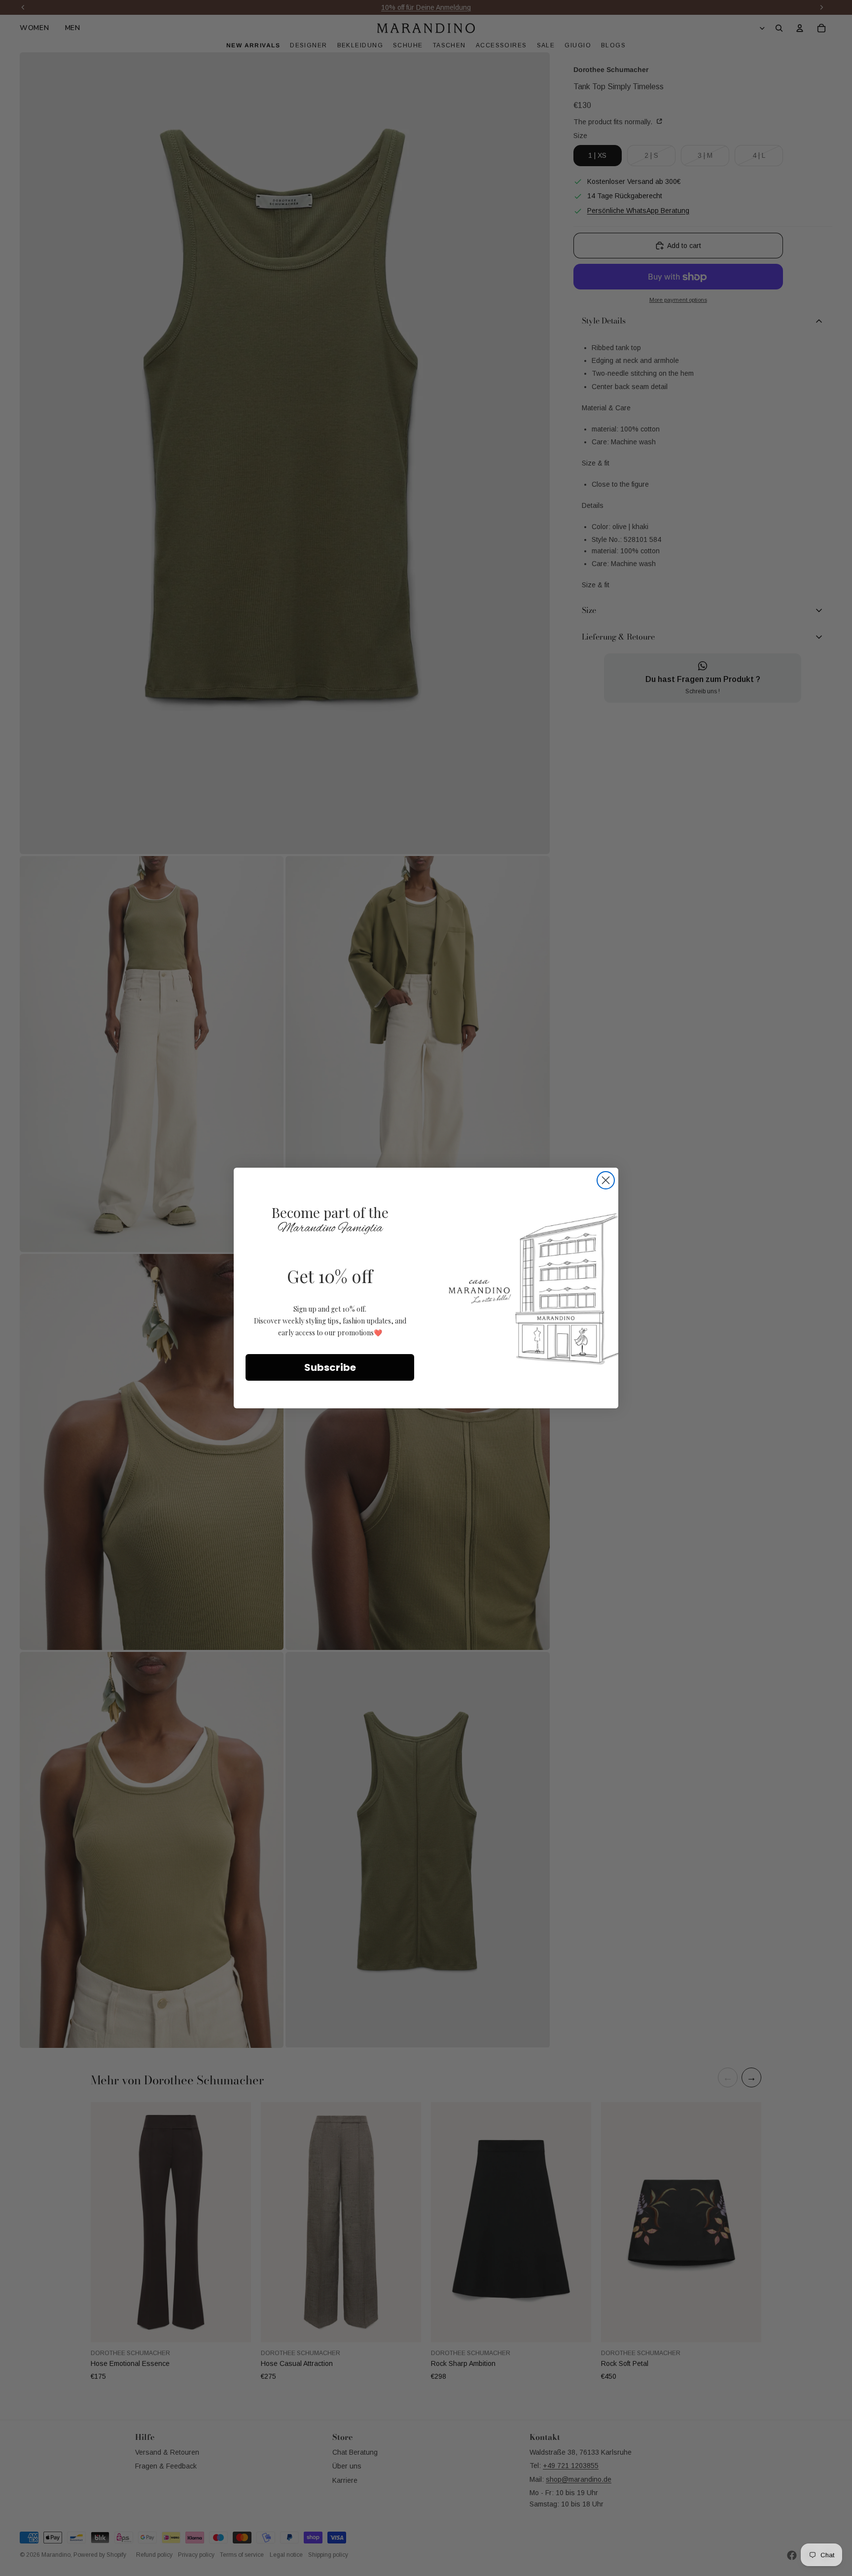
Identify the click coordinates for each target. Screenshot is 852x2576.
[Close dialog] (606, 1180)
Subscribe (330, 1367)
